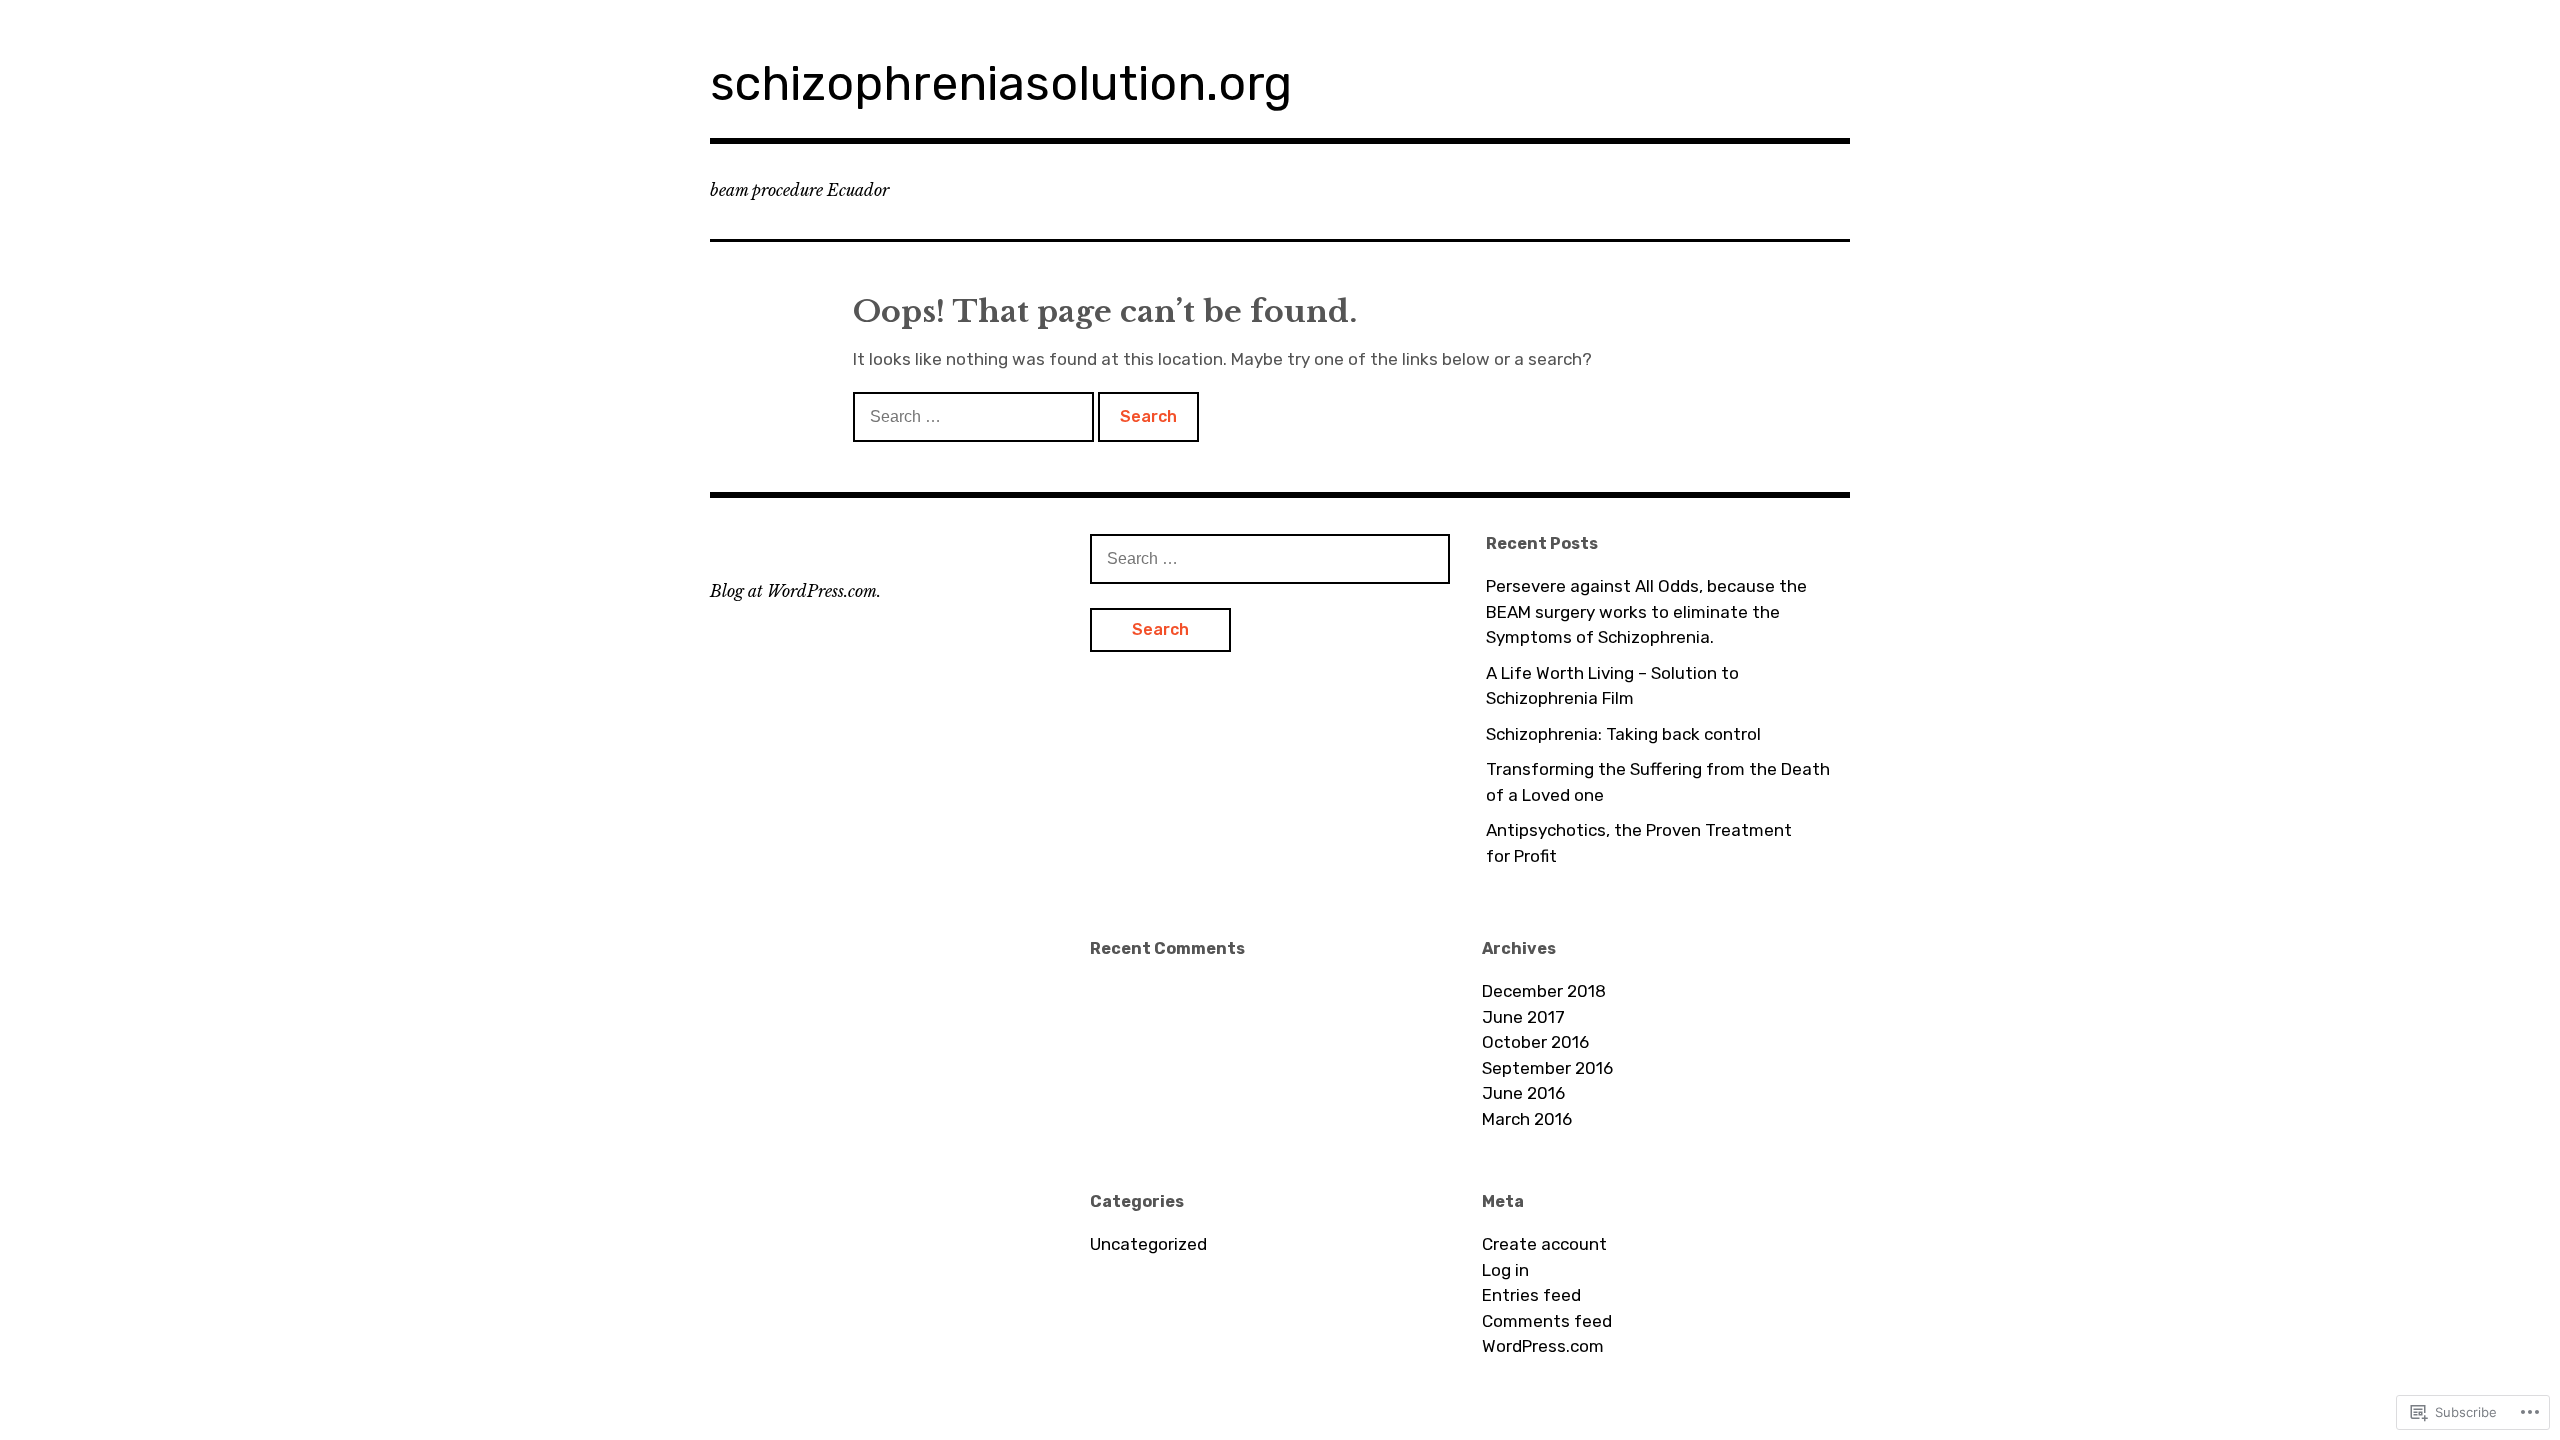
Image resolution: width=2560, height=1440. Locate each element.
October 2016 (1535, 1042)
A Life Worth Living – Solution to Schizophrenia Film (1612, 686)
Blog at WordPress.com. (795, 591)
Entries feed (1531, 1295)
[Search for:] (975, 416)
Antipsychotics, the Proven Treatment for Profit (1639, 843)
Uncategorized (1148, 1244)
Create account (1544, 1244)
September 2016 (1547, 1068)
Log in (1505, 1270)
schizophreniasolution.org (1001, 83)
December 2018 (1544, 991)
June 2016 (1523, 1093)
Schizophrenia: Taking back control (1623, 734)
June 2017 (1523, 1017)
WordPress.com (1543, 1346)
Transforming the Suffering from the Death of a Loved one (1658, 782)
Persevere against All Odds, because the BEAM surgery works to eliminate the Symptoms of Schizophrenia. (1646, 611)
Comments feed (1547, 1321)
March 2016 (1527, 1119)
